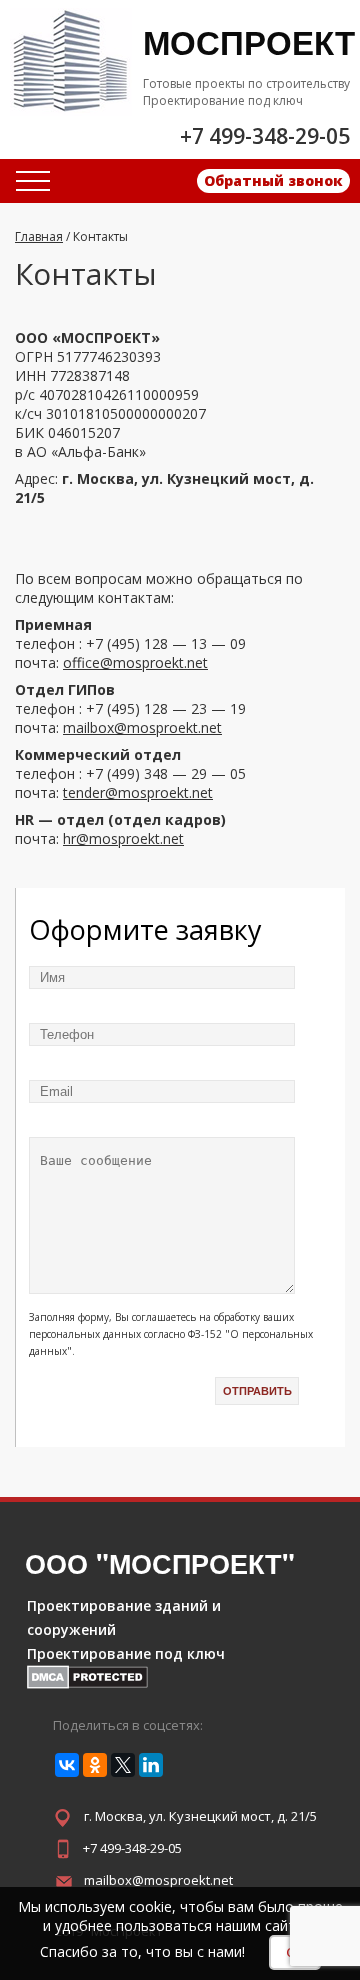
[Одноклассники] (95, 1765)
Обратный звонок (273, 180)
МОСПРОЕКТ (249, 41)
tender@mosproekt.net (138, 792)
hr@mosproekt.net (123, 838)
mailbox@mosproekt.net (142, 727)
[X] (123, 1765)
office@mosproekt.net (135, 662)
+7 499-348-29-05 (132, 1848)
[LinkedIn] (151, 1765)
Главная (39, 236)
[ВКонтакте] (67, 1765)
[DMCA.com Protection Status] (87, 1683)
